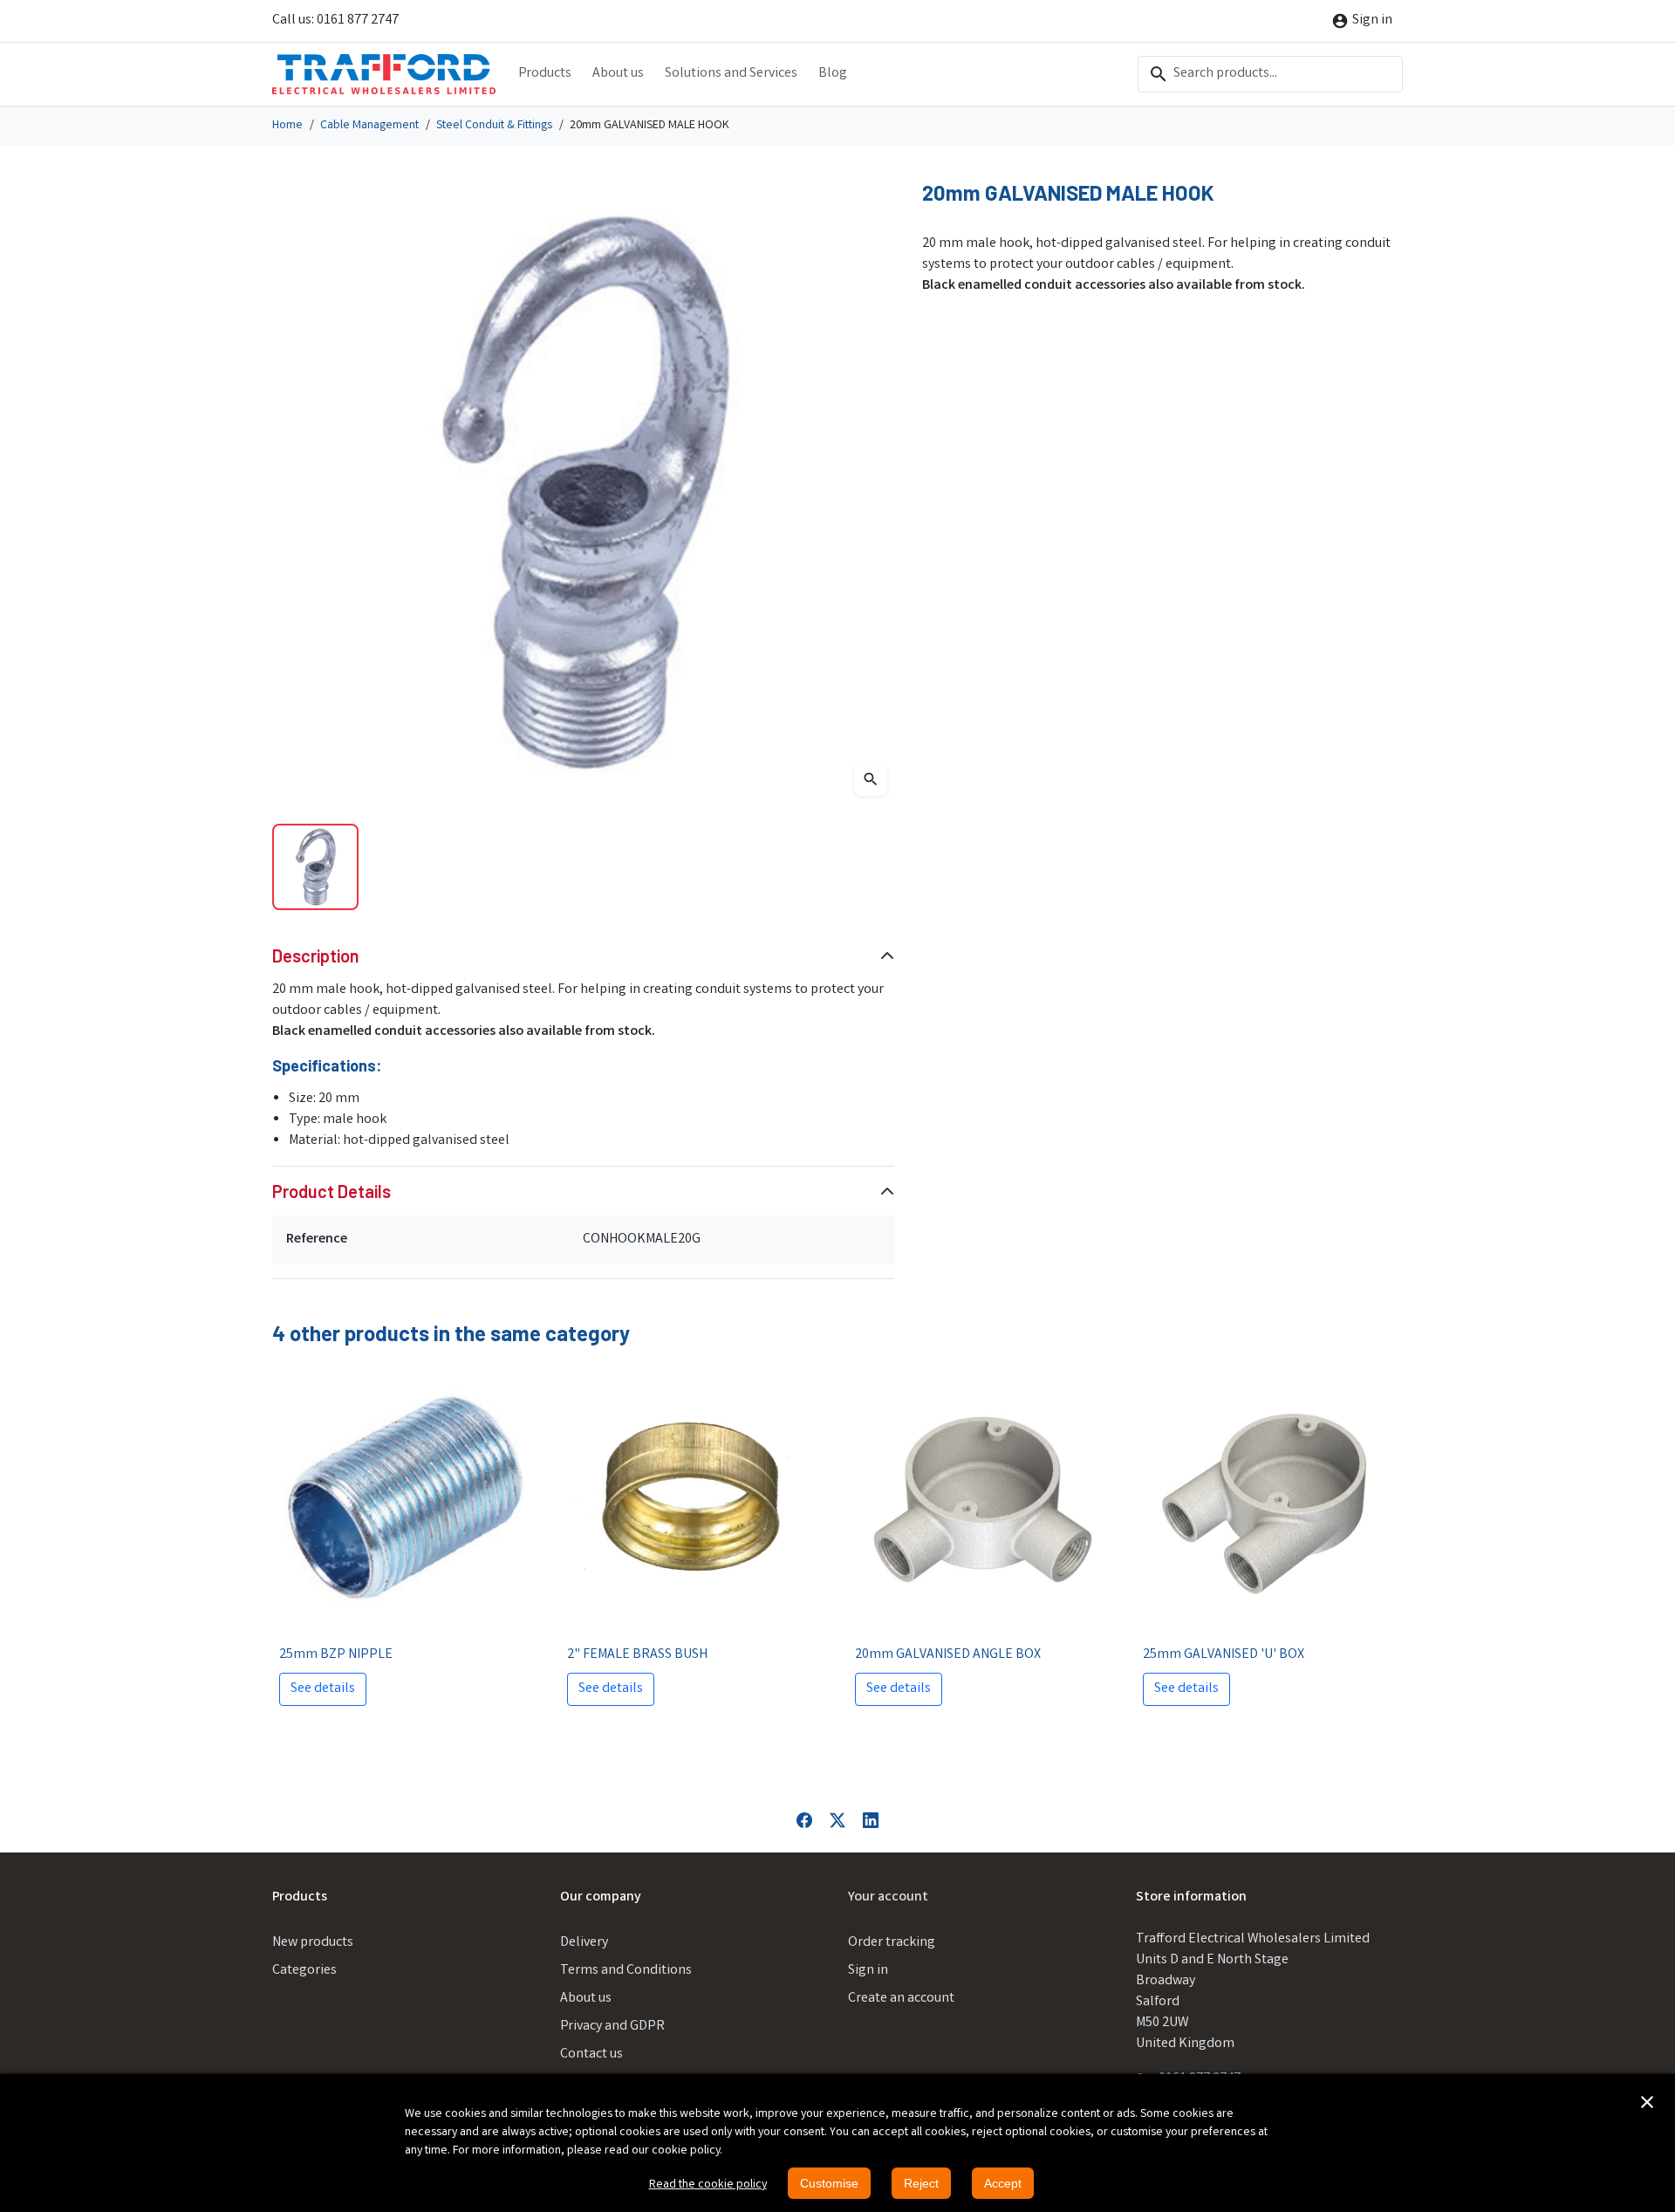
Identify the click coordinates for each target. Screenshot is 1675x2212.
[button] (1647, 2102)
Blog (833, 74)
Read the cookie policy (708, 2185)
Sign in (868, 1971)
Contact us (591, 2054)
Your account (888, 1897)
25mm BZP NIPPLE (336, 1655)
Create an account (901, 1999)
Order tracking (892, 1943)
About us (618, 74)
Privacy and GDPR (612, 2027)
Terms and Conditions (626, 1971)
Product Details (332, 1191)
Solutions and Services (731, 74)
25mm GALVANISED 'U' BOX (1224, 1655)
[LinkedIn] (871, 1821)
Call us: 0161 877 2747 (335, 21)
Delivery (584, 1943)
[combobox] (1270, 74)
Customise (829, 2183)
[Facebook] (804, 1821)
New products (313, 1943)
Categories (304, 1971)
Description (316, 955)
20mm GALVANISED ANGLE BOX (948, 1655)
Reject (921, 2183)
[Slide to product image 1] (315, 867)
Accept (1003, 2183)
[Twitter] (837, 1821)
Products (545, 74)
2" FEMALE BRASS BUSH (637, 1655)
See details (323, 1689)
